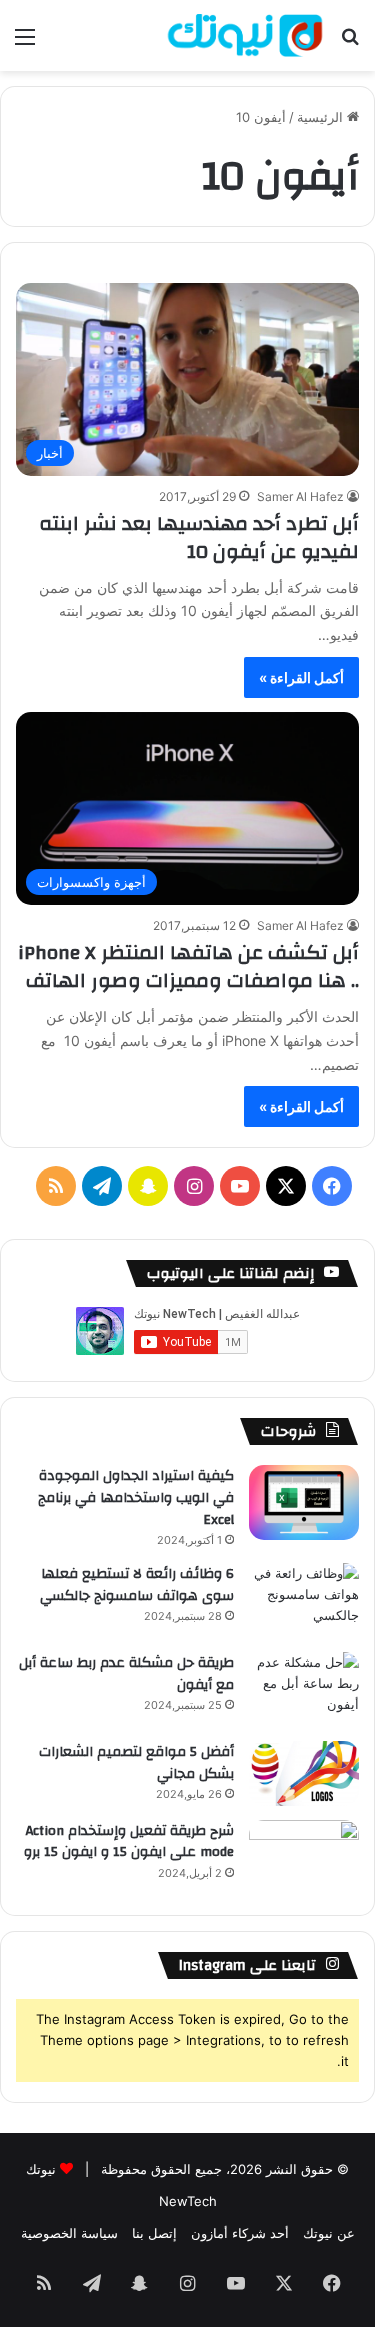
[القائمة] (25, 43)
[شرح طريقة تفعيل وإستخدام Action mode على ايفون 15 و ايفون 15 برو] (304, 1857)
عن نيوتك (329, 2233)
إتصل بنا (154, 2233)
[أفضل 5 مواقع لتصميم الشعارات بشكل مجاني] (304, 1773)
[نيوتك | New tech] (245, 35)
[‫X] (286, 1186)
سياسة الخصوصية (69, 2233)
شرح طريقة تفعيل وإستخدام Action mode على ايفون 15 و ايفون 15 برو (129, 1842)
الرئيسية (322, 117)
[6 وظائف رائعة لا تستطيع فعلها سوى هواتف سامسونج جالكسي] (304, 1600)
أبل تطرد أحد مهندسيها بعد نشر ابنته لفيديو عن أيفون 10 (199, 537)
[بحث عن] (350, 43)
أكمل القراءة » (301, 677)
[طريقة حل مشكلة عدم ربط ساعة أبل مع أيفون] (304, 1689)
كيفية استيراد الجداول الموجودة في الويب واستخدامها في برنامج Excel (136, 1497)
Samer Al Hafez (300, 496)
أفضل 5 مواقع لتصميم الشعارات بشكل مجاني (136, 1763)
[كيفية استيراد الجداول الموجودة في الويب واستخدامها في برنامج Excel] (304, 1502)
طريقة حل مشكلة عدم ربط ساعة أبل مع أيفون (126, 1674)
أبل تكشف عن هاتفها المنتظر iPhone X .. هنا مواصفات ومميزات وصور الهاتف (188, 966)
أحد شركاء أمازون (240, 2233)
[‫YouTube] (240, 1186)
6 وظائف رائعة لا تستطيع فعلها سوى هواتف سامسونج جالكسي (137, 1585)
